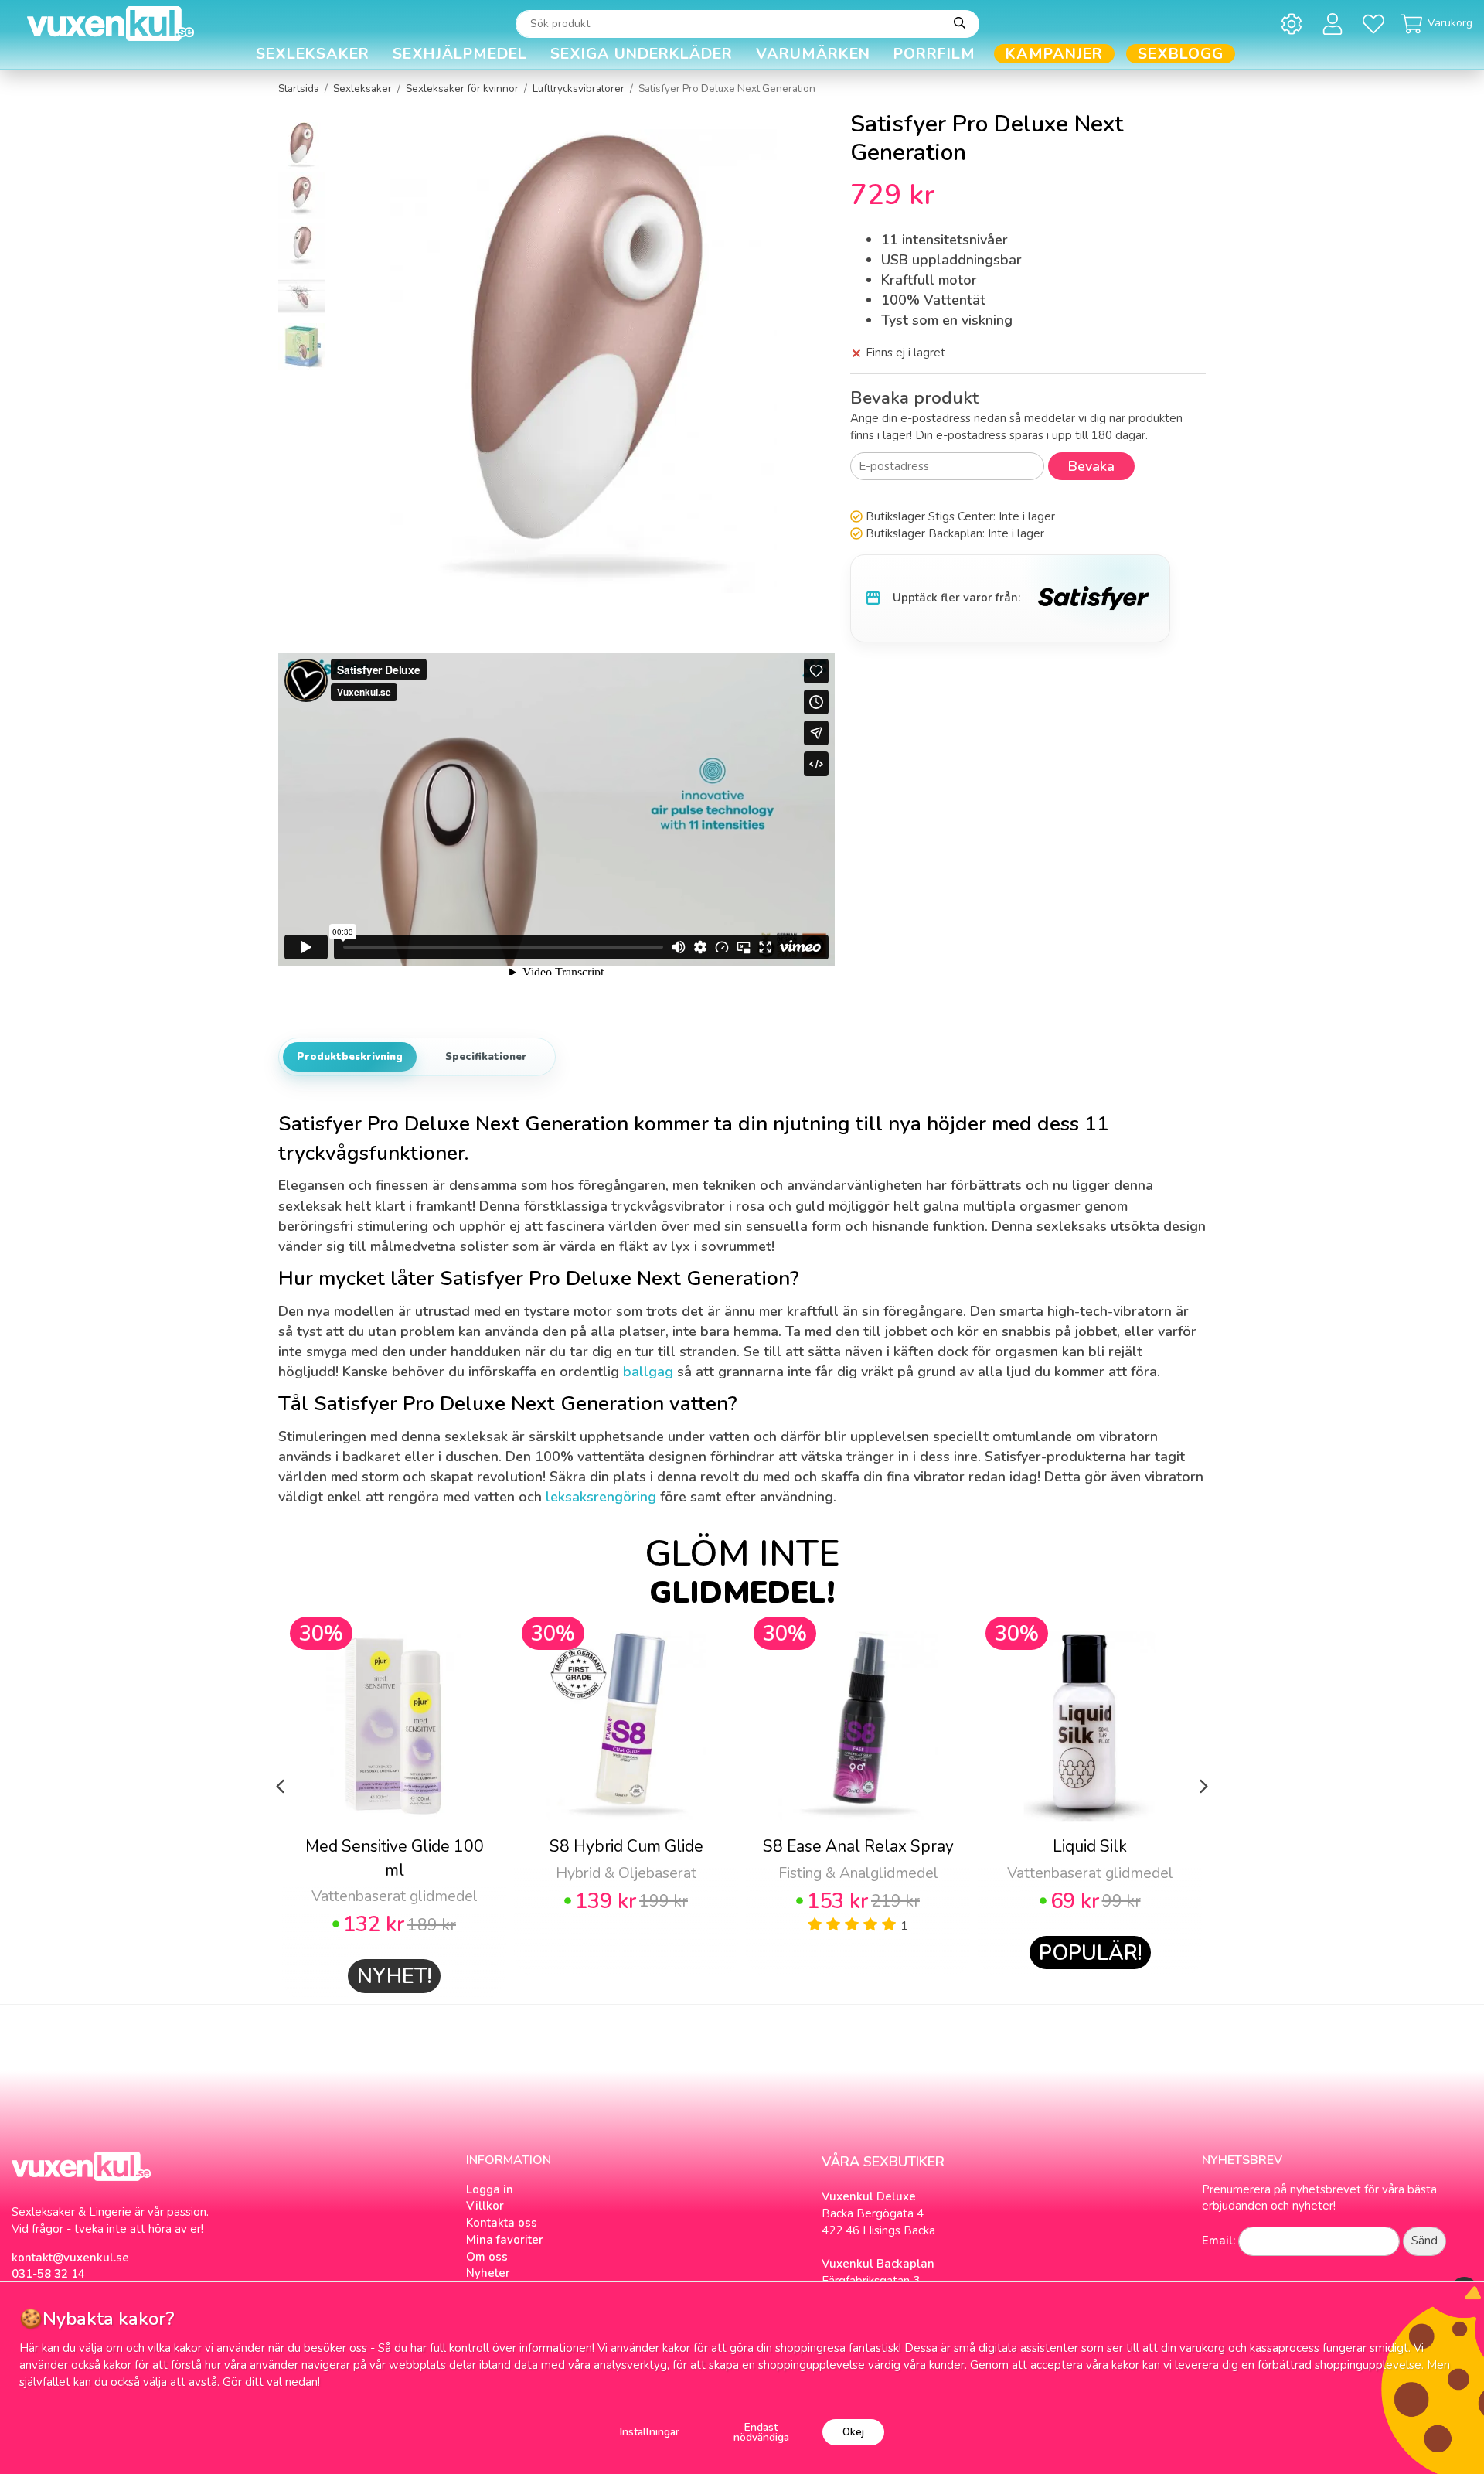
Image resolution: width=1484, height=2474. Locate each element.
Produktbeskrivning (350, 1057)
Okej (853, 2432)
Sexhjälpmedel (460, 54)
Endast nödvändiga (761, 2433)
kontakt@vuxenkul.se (70, 2258)
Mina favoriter (505, 2240)
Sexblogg (1181, 54)
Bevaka (1091, 466)
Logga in (490, 2189)
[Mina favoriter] (1376, 24)
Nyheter (488, 2273)
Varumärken (813, 54)
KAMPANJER (1054, 54)
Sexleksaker (313, 54)
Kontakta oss (502, 2223)
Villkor (485, 2206)
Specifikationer (486, 1057)
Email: (1219, 2241)
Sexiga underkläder (642, 54)
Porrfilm (934, 54)
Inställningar (650, 2432)
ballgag (648, 1372)
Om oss (487, 2257)
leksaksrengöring (601, 1497)
